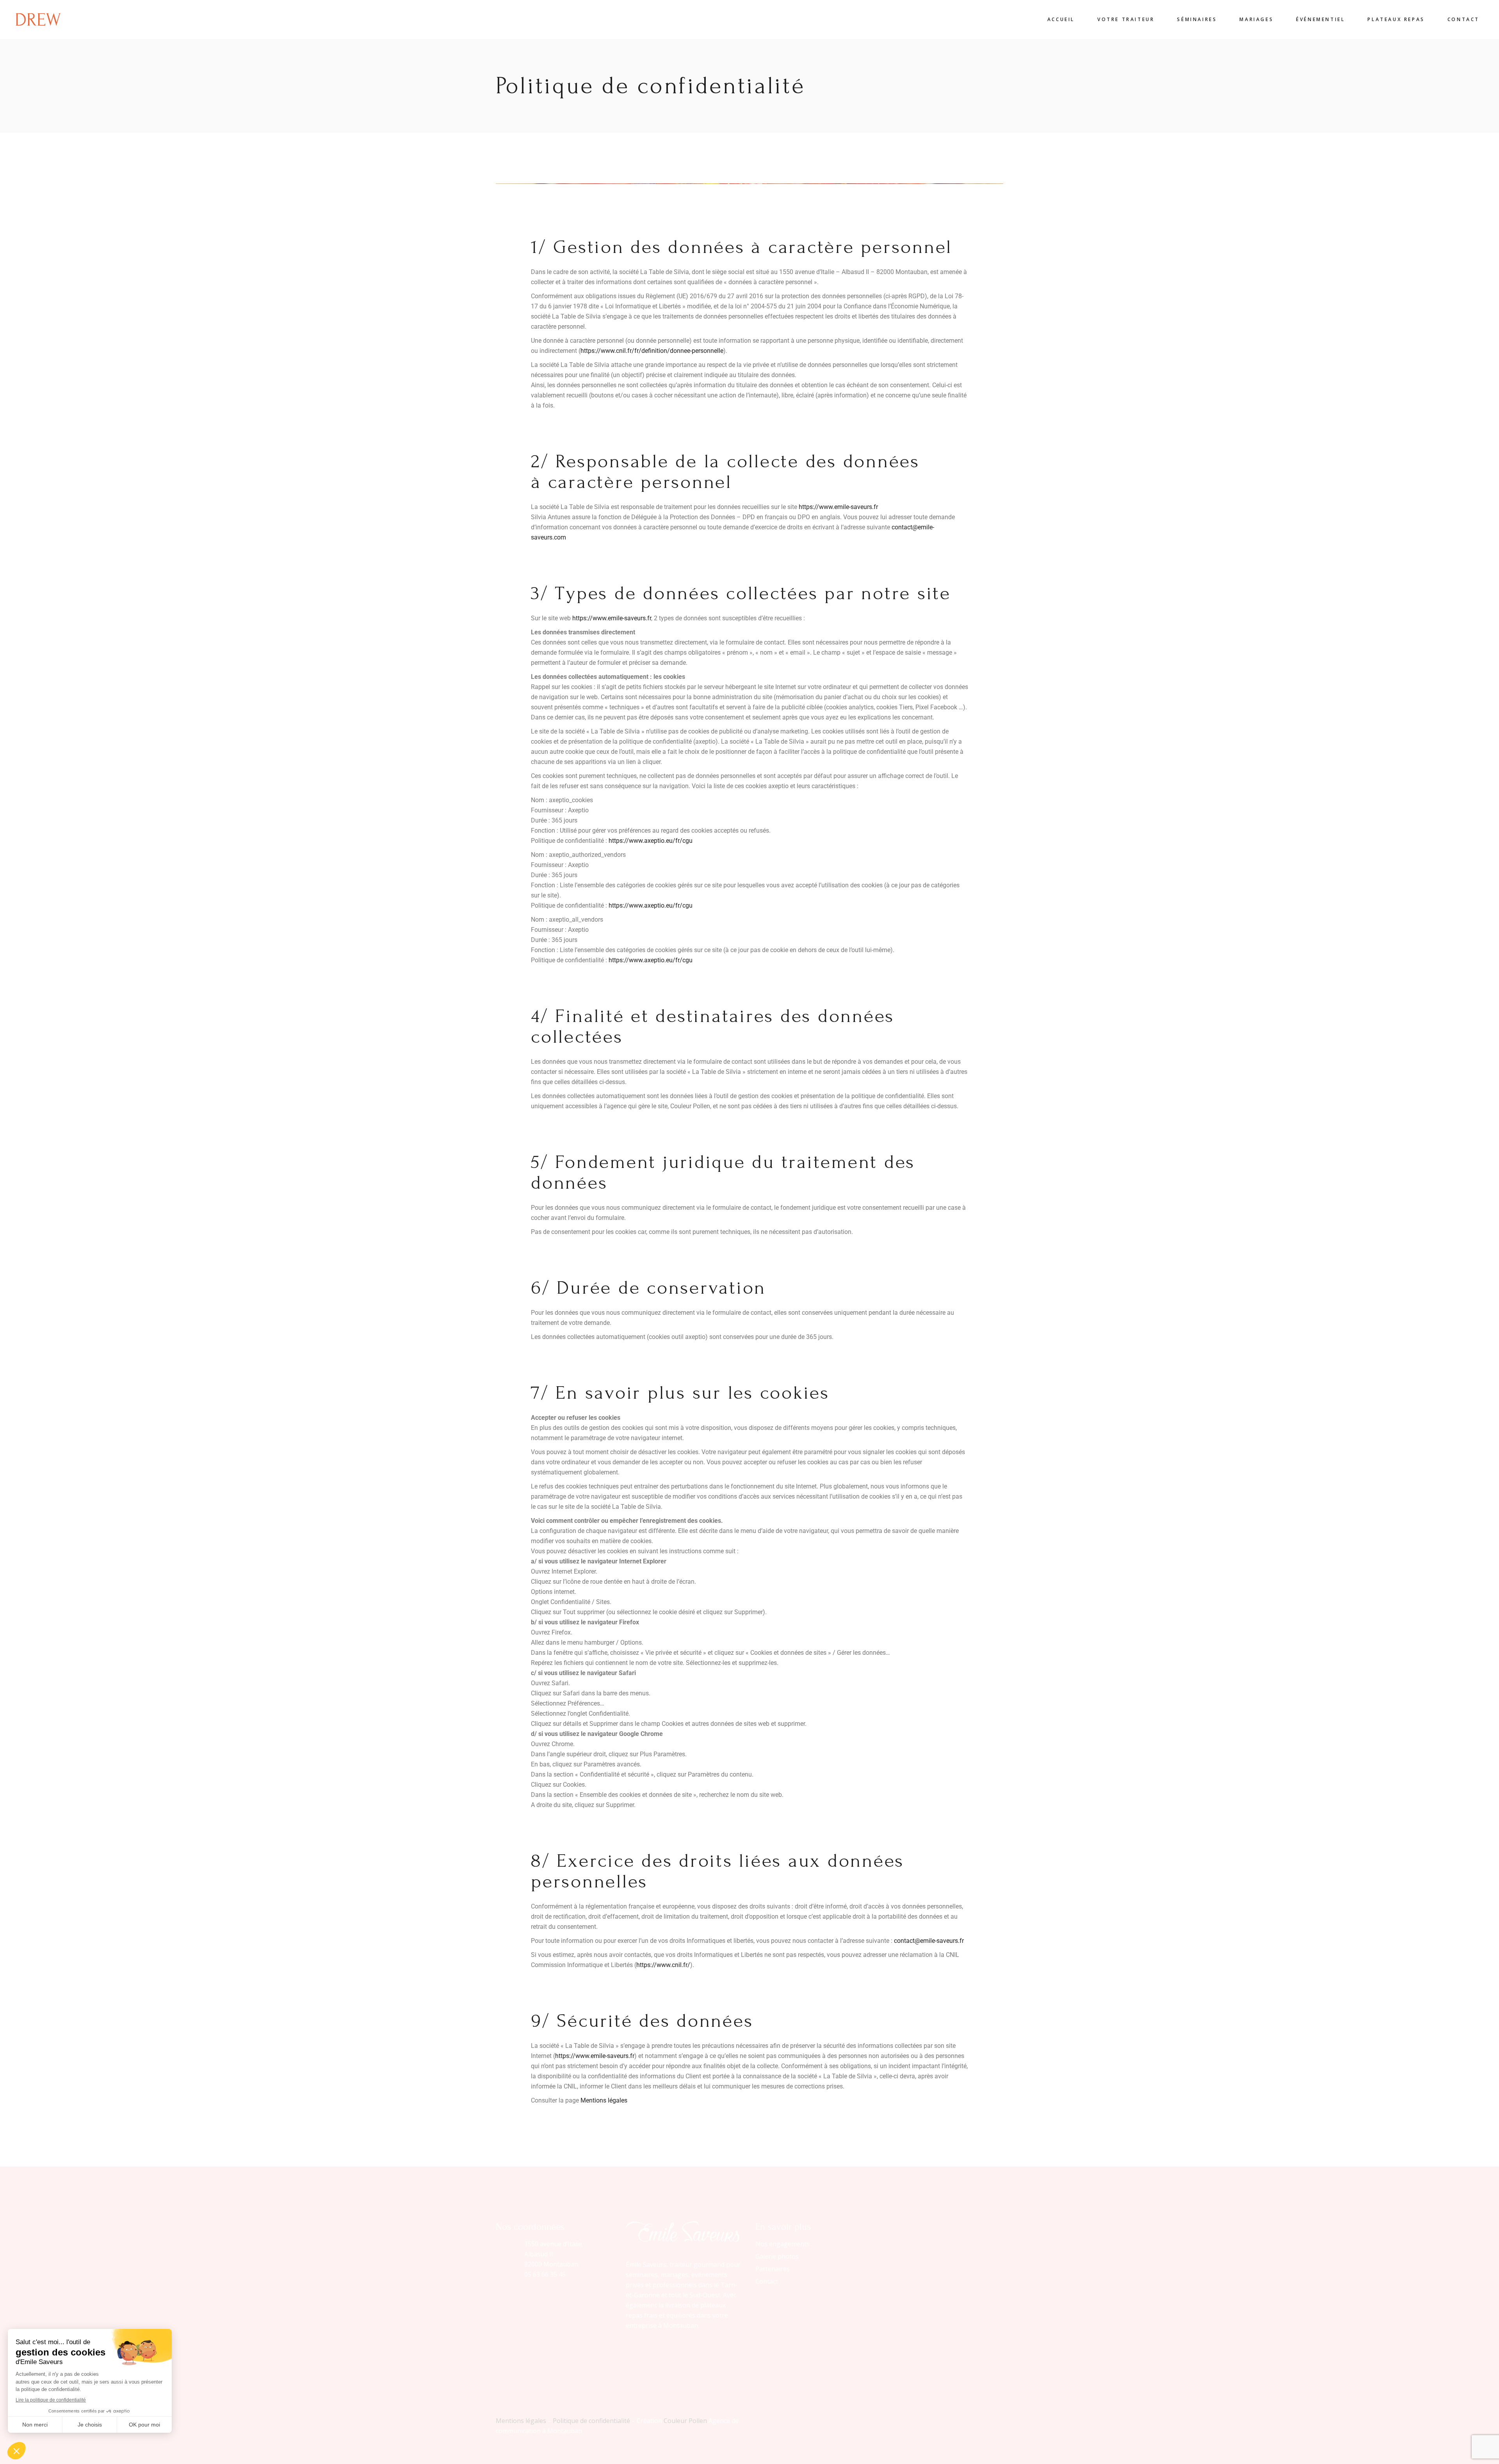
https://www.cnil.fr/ (663, 1965)
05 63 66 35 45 (545, 2274)
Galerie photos (777, 2256)
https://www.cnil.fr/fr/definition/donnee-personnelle (652, 351)
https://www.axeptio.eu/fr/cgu (651, 841)
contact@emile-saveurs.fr (929, 1941)
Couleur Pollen (685, 2421)
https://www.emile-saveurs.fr (838, 507)
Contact (767, 2281)
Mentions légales (604, 2100)
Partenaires (773, 2269)
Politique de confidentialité (591, 2421)
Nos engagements (782, 2244)
